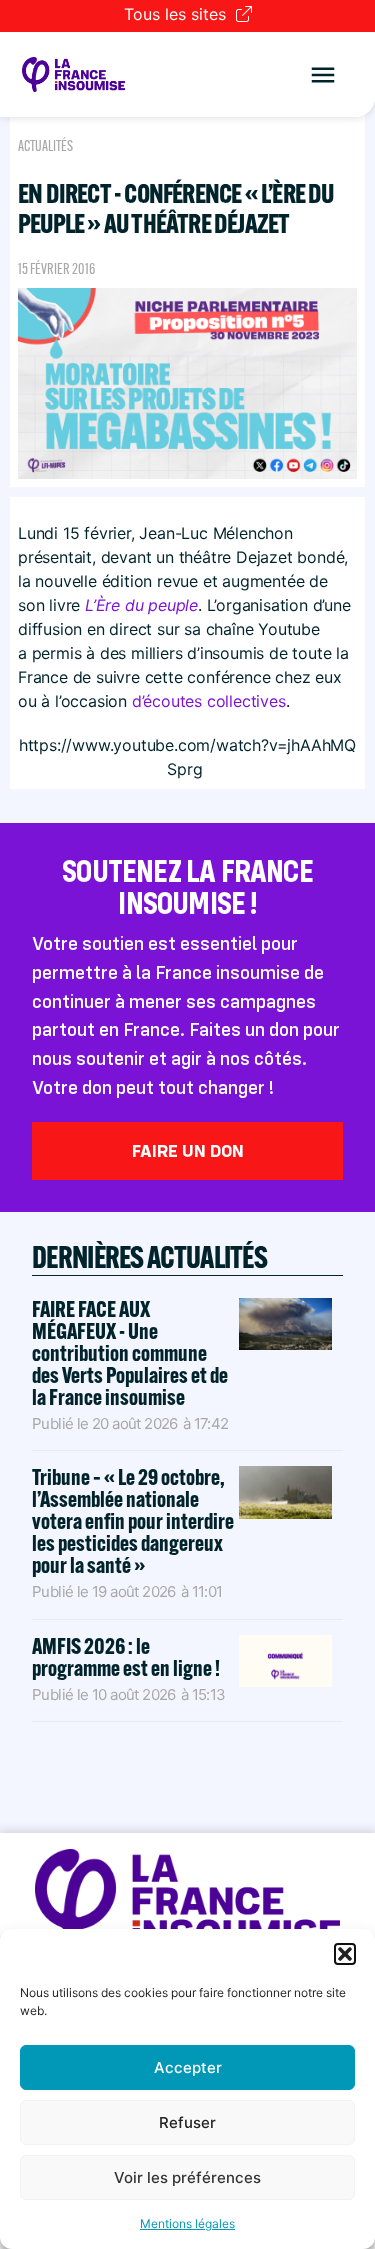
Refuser (187, 2122)
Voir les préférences (187, 2177)
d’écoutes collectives (209, 701)
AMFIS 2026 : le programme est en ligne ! (127, 1657)
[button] (345, 1954)
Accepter (188, 2067)
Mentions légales (187, 2223)
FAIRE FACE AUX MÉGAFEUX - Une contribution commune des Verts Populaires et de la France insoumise (130, 1353)
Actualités (45, 146)
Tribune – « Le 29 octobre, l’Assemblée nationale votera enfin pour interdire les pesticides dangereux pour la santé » (133, 1521)
